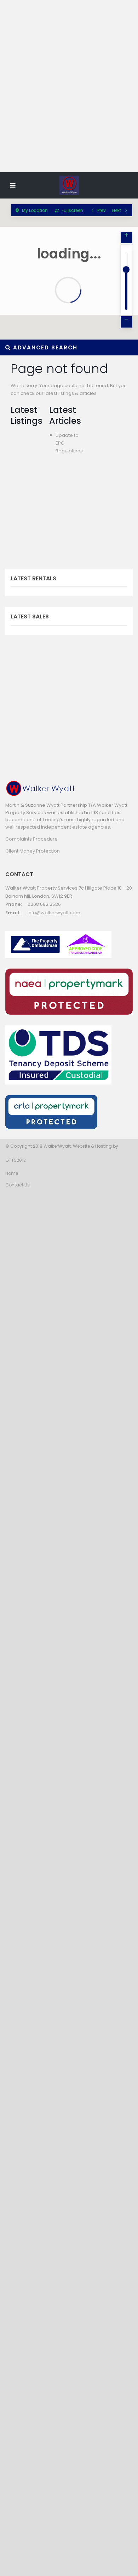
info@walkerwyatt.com (54, 913)
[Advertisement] (69, 98)
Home (12, 1173)
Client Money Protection (33, 851)
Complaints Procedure (31, 839)
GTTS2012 (16, 1160)
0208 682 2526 (44, 904)
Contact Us (18, 1185)
